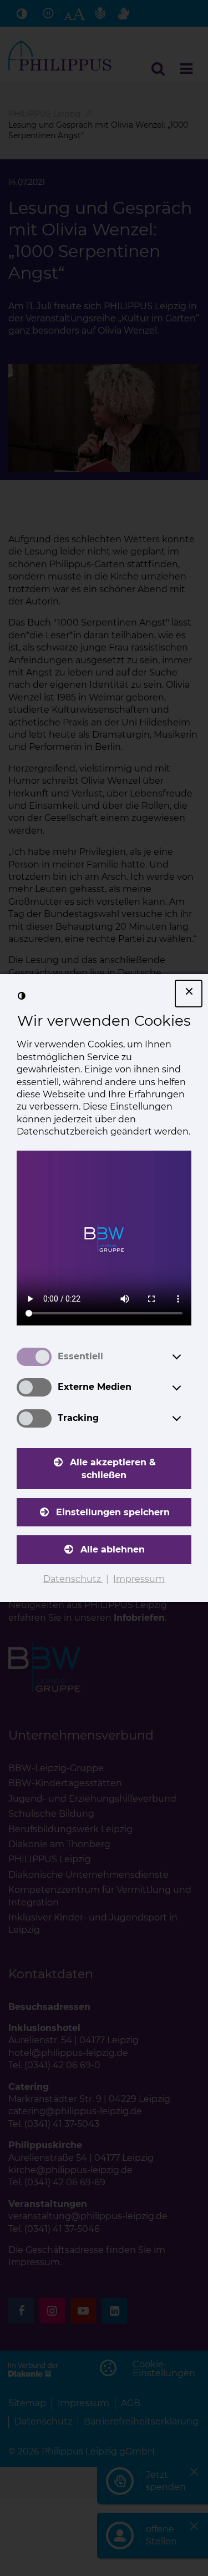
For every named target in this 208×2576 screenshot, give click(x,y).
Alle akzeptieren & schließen (113, 1468)
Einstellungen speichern (113, 1512)
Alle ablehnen (113, 1549)
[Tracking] (187, 1418)
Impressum (139, 1579)
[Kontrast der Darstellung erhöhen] (22, 996)
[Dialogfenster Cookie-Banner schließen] (189, 994)
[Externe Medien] (187, 1388)
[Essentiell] (187, 1357)
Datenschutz (73, 1579)
